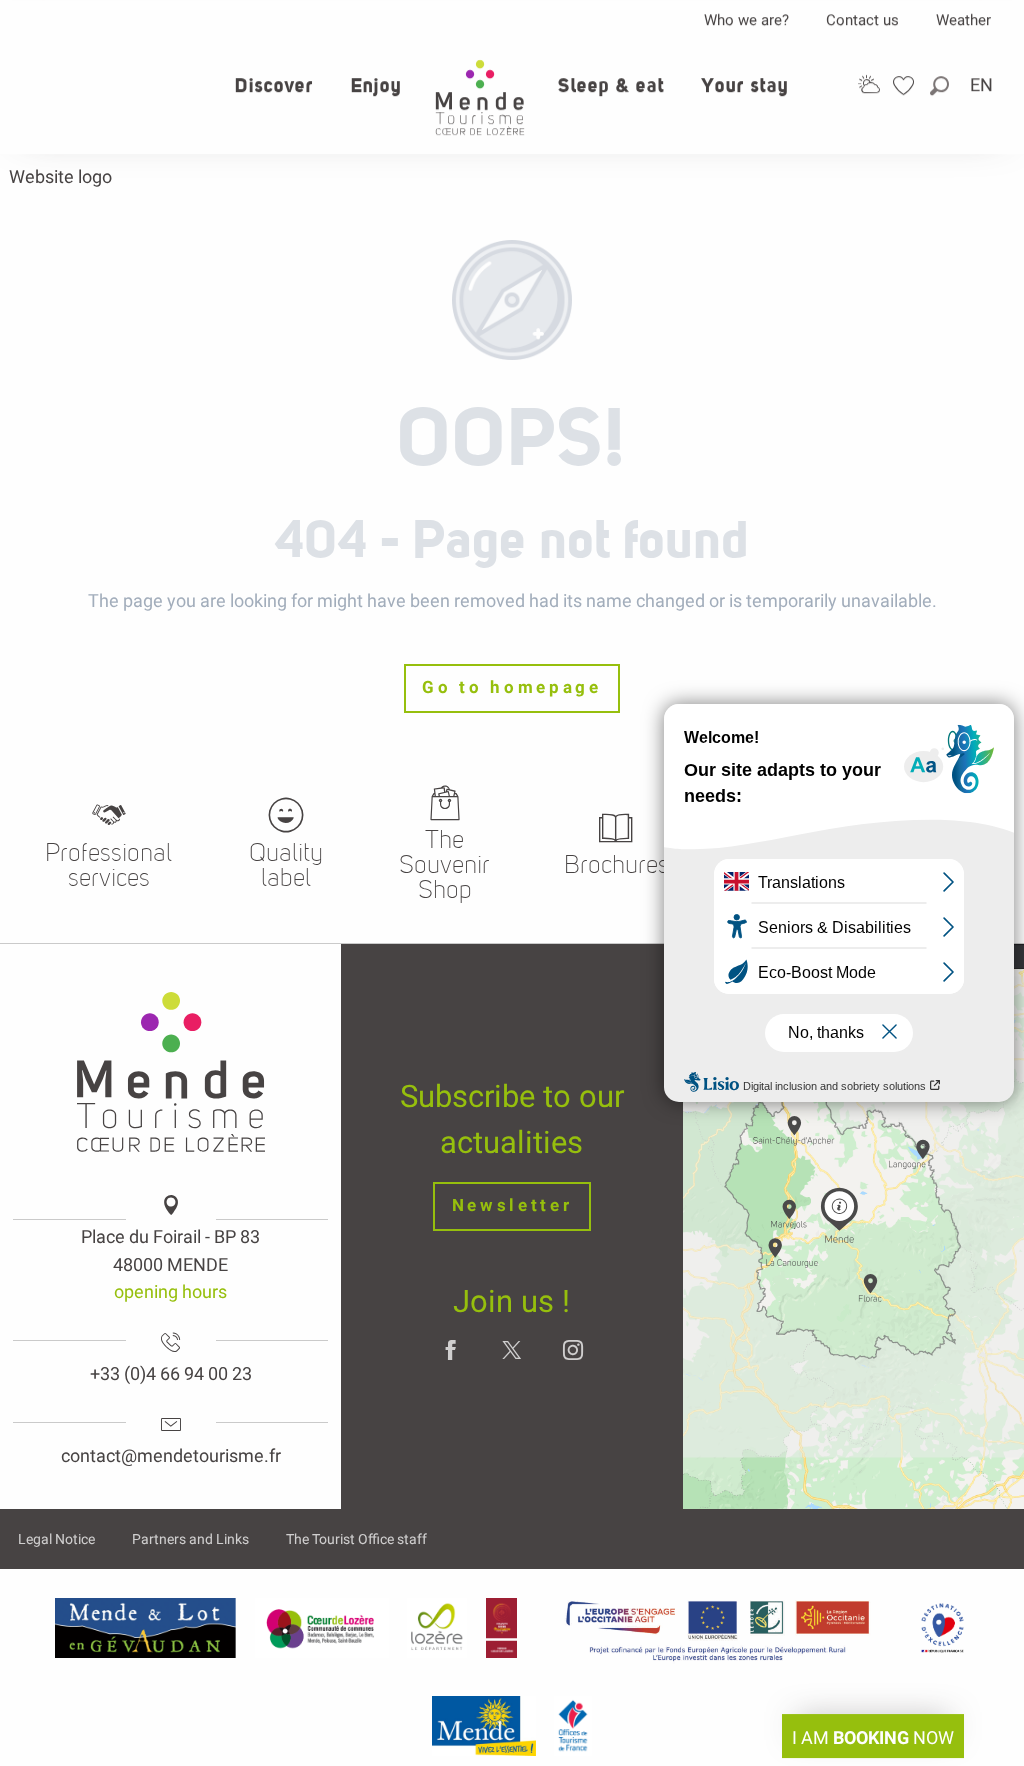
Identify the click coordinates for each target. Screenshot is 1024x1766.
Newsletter (512, 1205)
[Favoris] (906, 85)
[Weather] (869, 84)
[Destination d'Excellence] (942, 1628)
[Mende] (484, 1726)
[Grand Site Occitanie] (502, 1628)
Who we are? (746, 20)
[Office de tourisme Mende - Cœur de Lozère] (480, 97)
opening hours (170, 1291)
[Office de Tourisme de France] (573, 1726)
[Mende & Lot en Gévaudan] (146, 1628)
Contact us (862, 20)
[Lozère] (437, 1628)
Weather (963, 20)
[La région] (718, 1628)
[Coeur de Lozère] (322, 1628)
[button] (941, 85)
